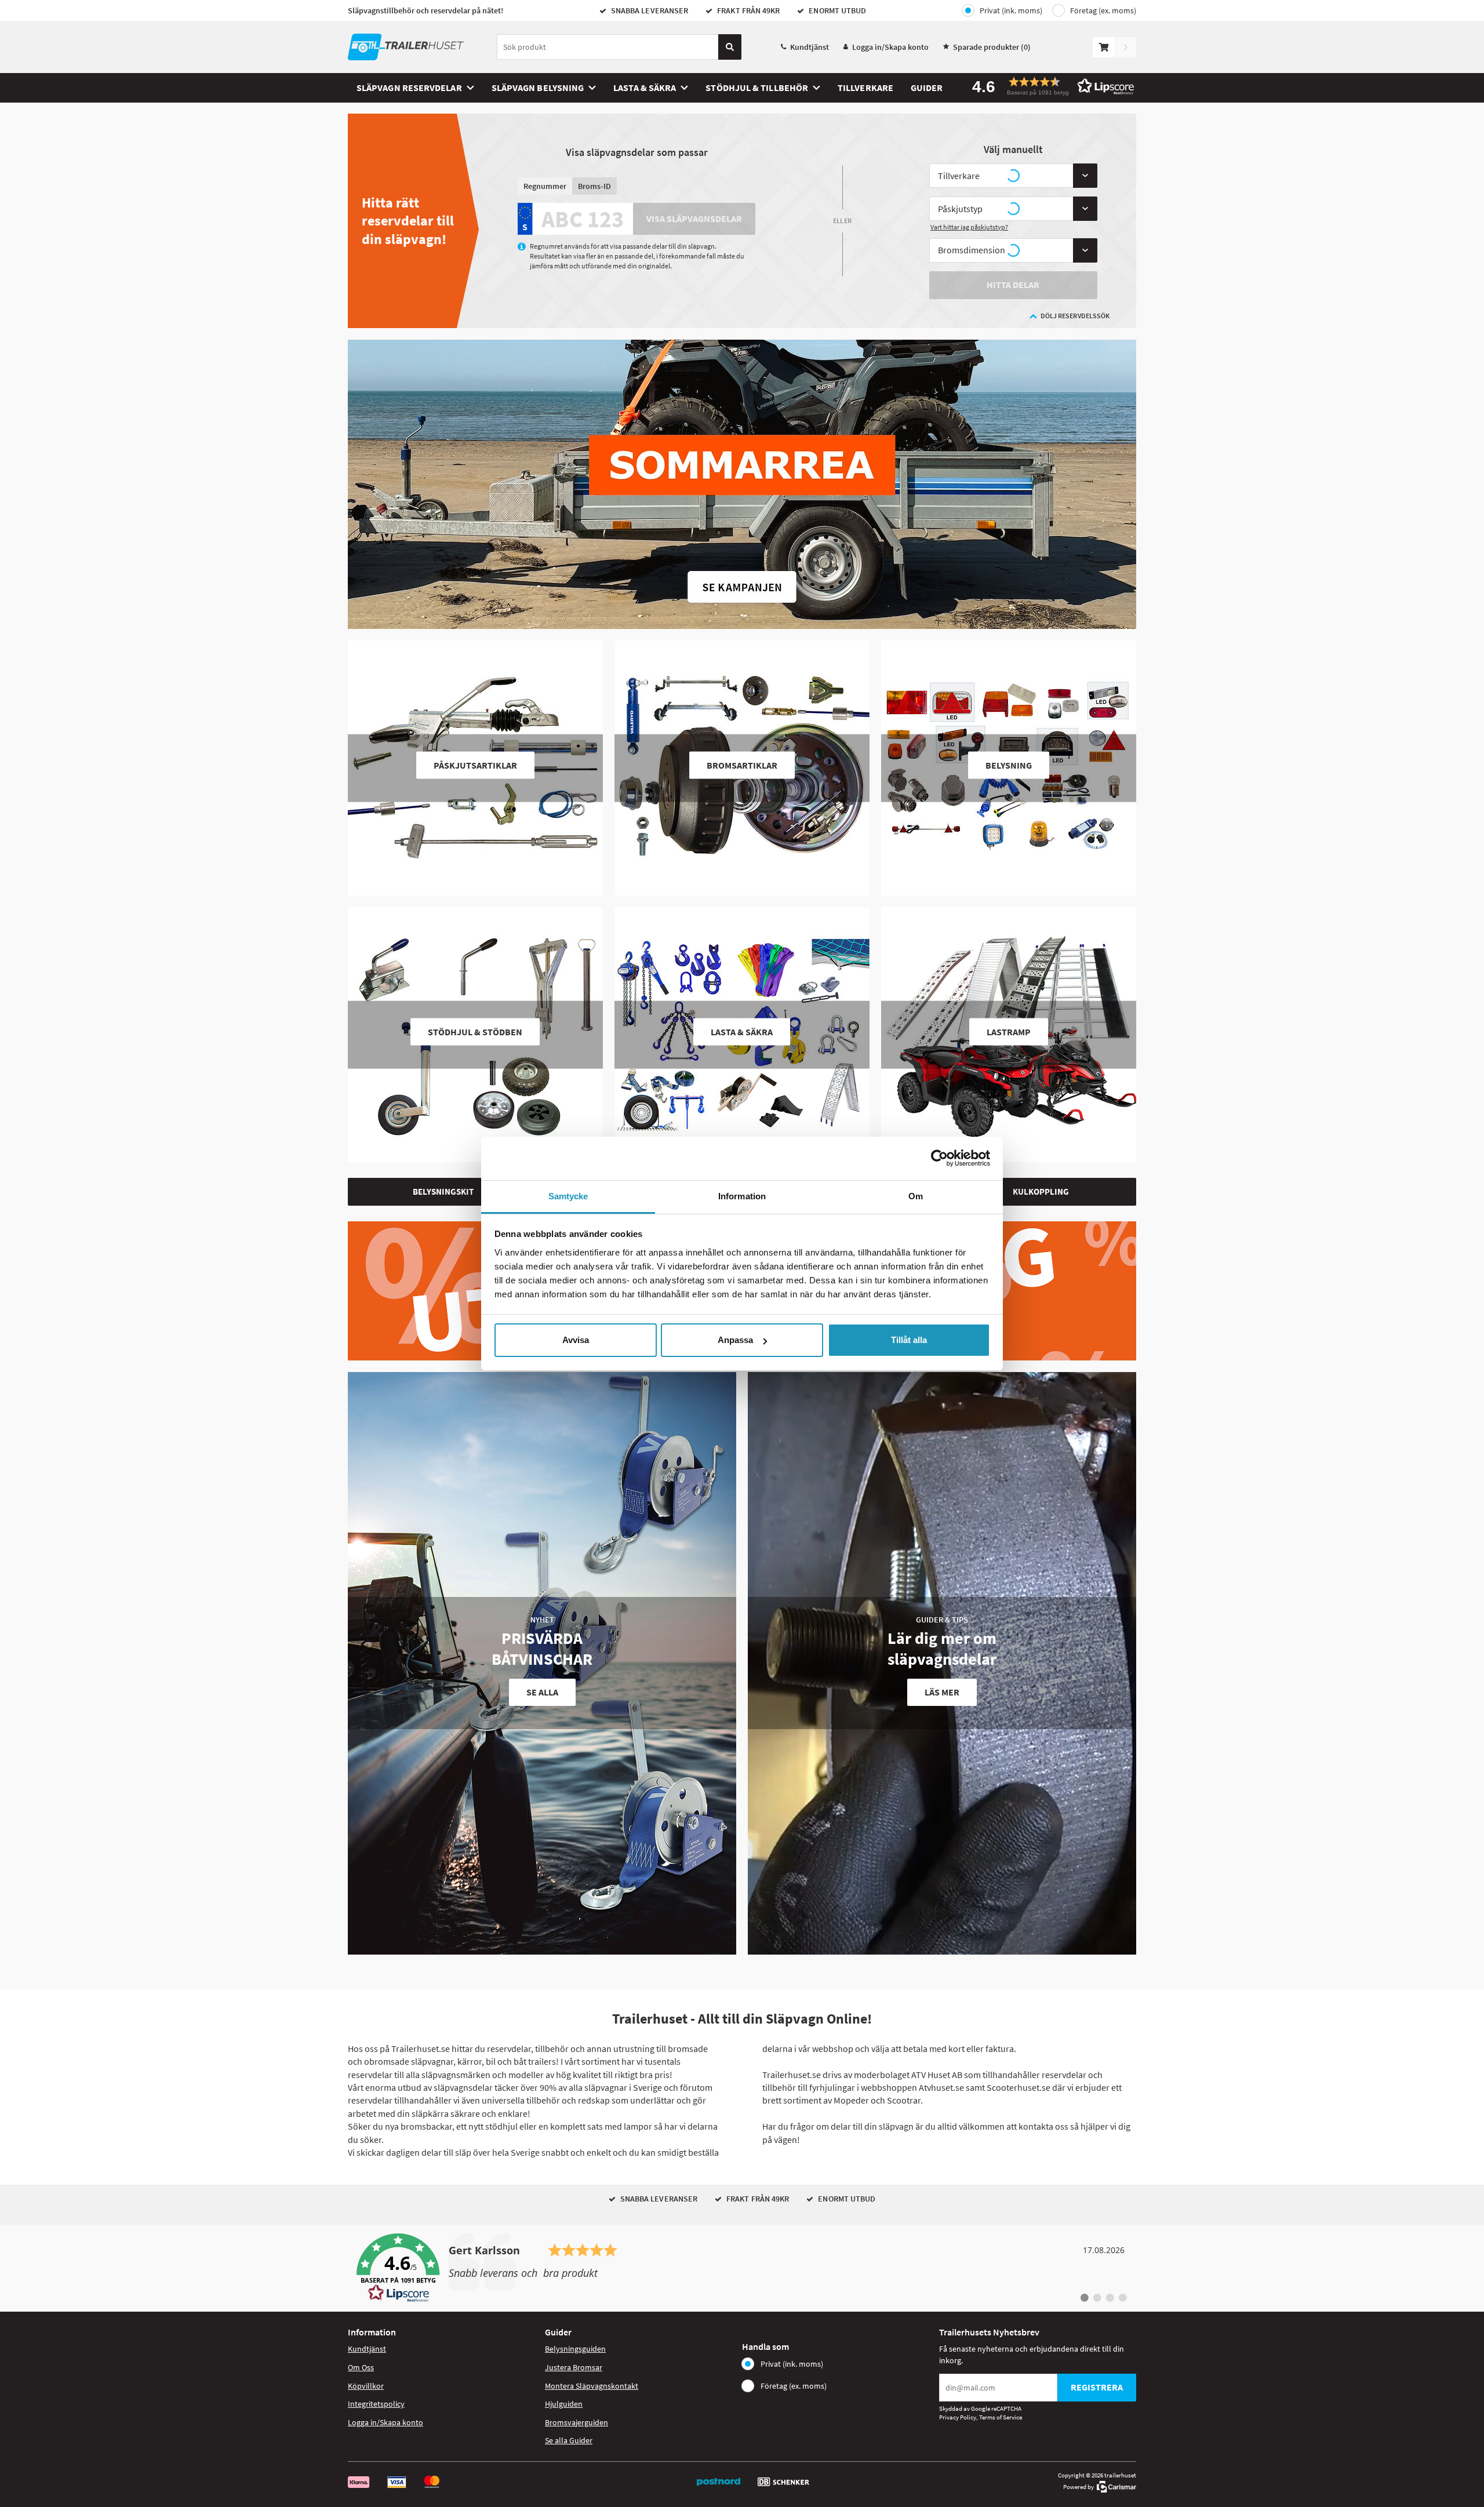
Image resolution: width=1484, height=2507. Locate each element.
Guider (927, 88)
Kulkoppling (1041, 1191)
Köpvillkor (366, 2386)
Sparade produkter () (992, 47)
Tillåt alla (909, 1340)
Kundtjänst (810, 47)
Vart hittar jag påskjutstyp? (969, 227)
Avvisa (576, 1340)
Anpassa (735, 1340)
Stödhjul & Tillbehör (757, 88)
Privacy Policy (958, 2417)
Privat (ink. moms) (1011, 10)
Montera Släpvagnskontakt (592, 2386)
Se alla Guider (569, 2440)
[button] (1049, 86)
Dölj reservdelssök (1075, 316)
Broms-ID (594, 186)
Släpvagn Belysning (538, 88)
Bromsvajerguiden (576, 2422)
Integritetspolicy (376, 2404)
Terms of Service (1001, 2417)
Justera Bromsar (574, 2367)
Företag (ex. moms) (1103, 10)
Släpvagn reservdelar (409, 88)
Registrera (1097, 2387)
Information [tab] (742, 1196)
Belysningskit (443, 1191)
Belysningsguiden (575, 2349)
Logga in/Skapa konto (890, 47)
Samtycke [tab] (568, 1196)
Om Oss (361, 2367)
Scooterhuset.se (1019, 2087)
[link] (742, 2268)
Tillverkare (865, 88)
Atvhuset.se (941, 2087)
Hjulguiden (564, 2404)
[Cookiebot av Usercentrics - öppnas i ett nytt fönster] (939, 1158)
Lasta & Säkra (645, 88)
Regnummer (545, 186)
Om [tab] (916, 1196)
